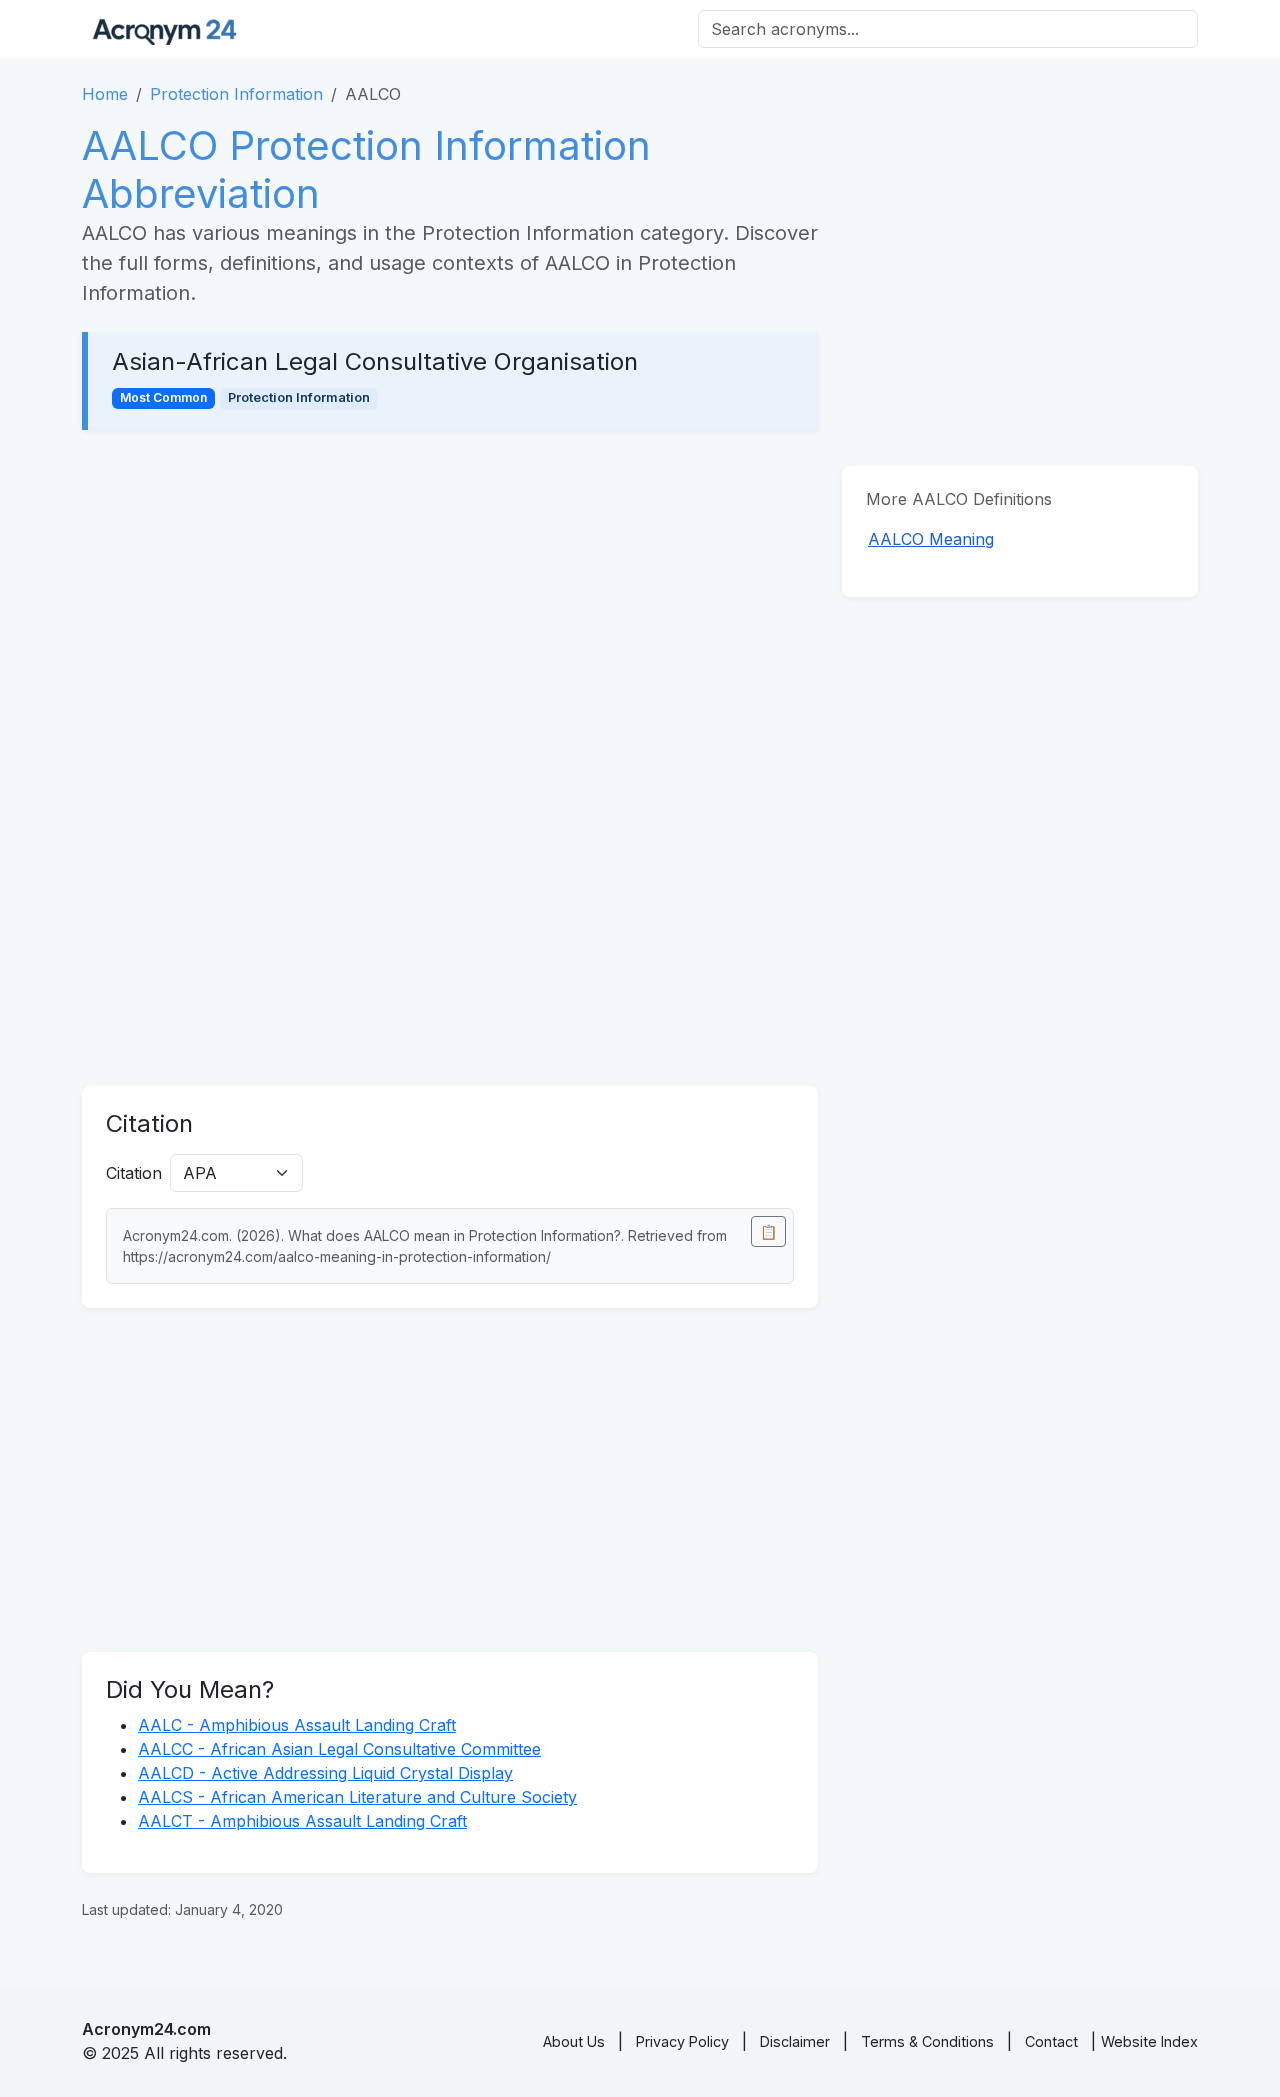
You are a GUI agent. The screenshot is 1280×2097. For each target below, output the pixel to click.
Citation (134, 1173)
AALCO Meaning (931, 539)
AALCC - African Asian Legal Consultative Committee (339, 1749)
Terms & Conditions (927, 2041)
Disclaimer (795, 2041)
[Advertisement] (450, 602)
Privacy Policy (682, 2041)
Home (105, 94)
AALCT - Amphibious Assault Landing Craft (302, 1821)
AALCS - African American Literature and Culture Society (357, 1797)
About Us (574, 2041)
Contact (1051, 2041)
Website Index (1149, 2041)
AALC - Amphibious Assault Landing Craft (297, 1725)
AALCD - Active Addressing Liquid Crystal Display (325, 1773)
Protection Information (236, 94)
